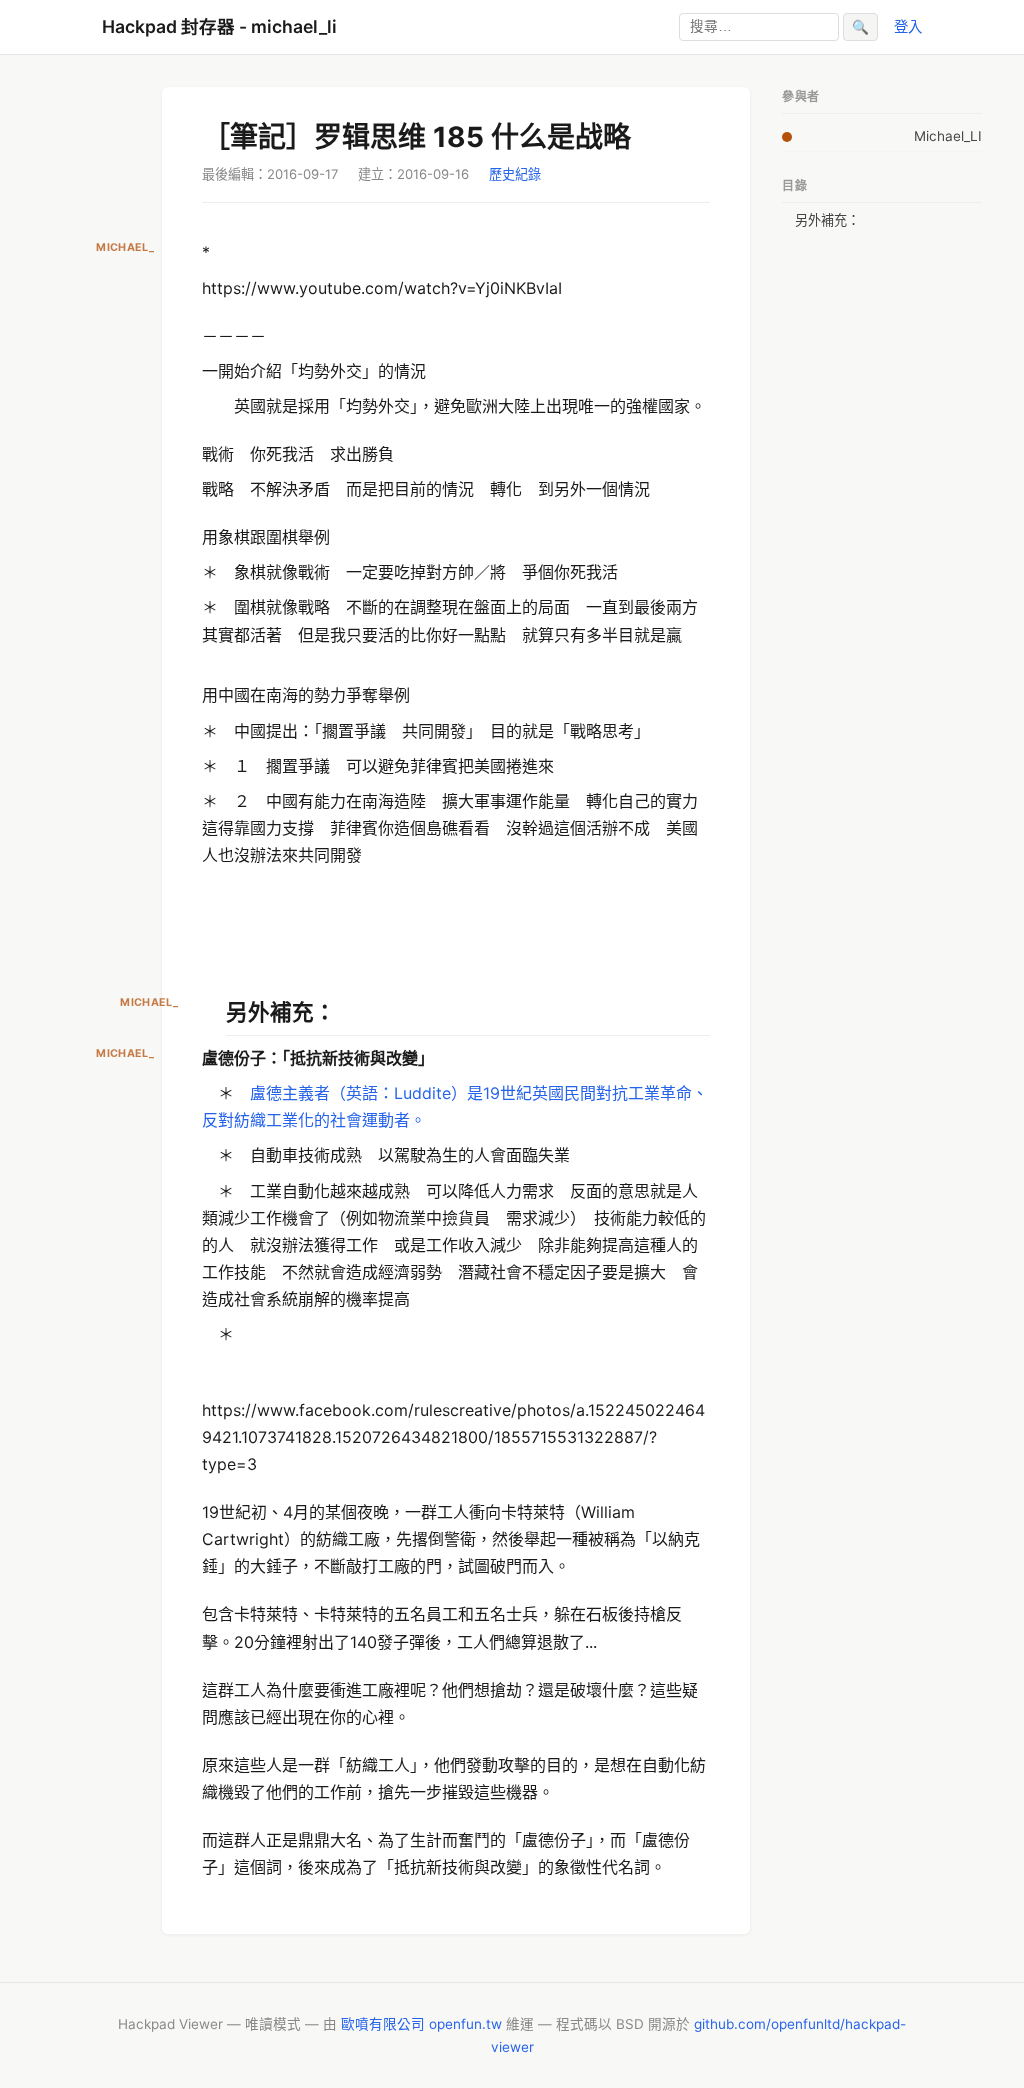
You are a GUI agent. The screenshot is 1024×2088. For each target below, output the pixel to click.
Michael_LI (948, 136)
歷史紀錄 (515, 174)
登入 (908, 26)
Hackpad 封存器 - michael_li (219, 26)
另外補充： (827, 220)
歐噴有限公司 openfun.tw (421, 2024)
